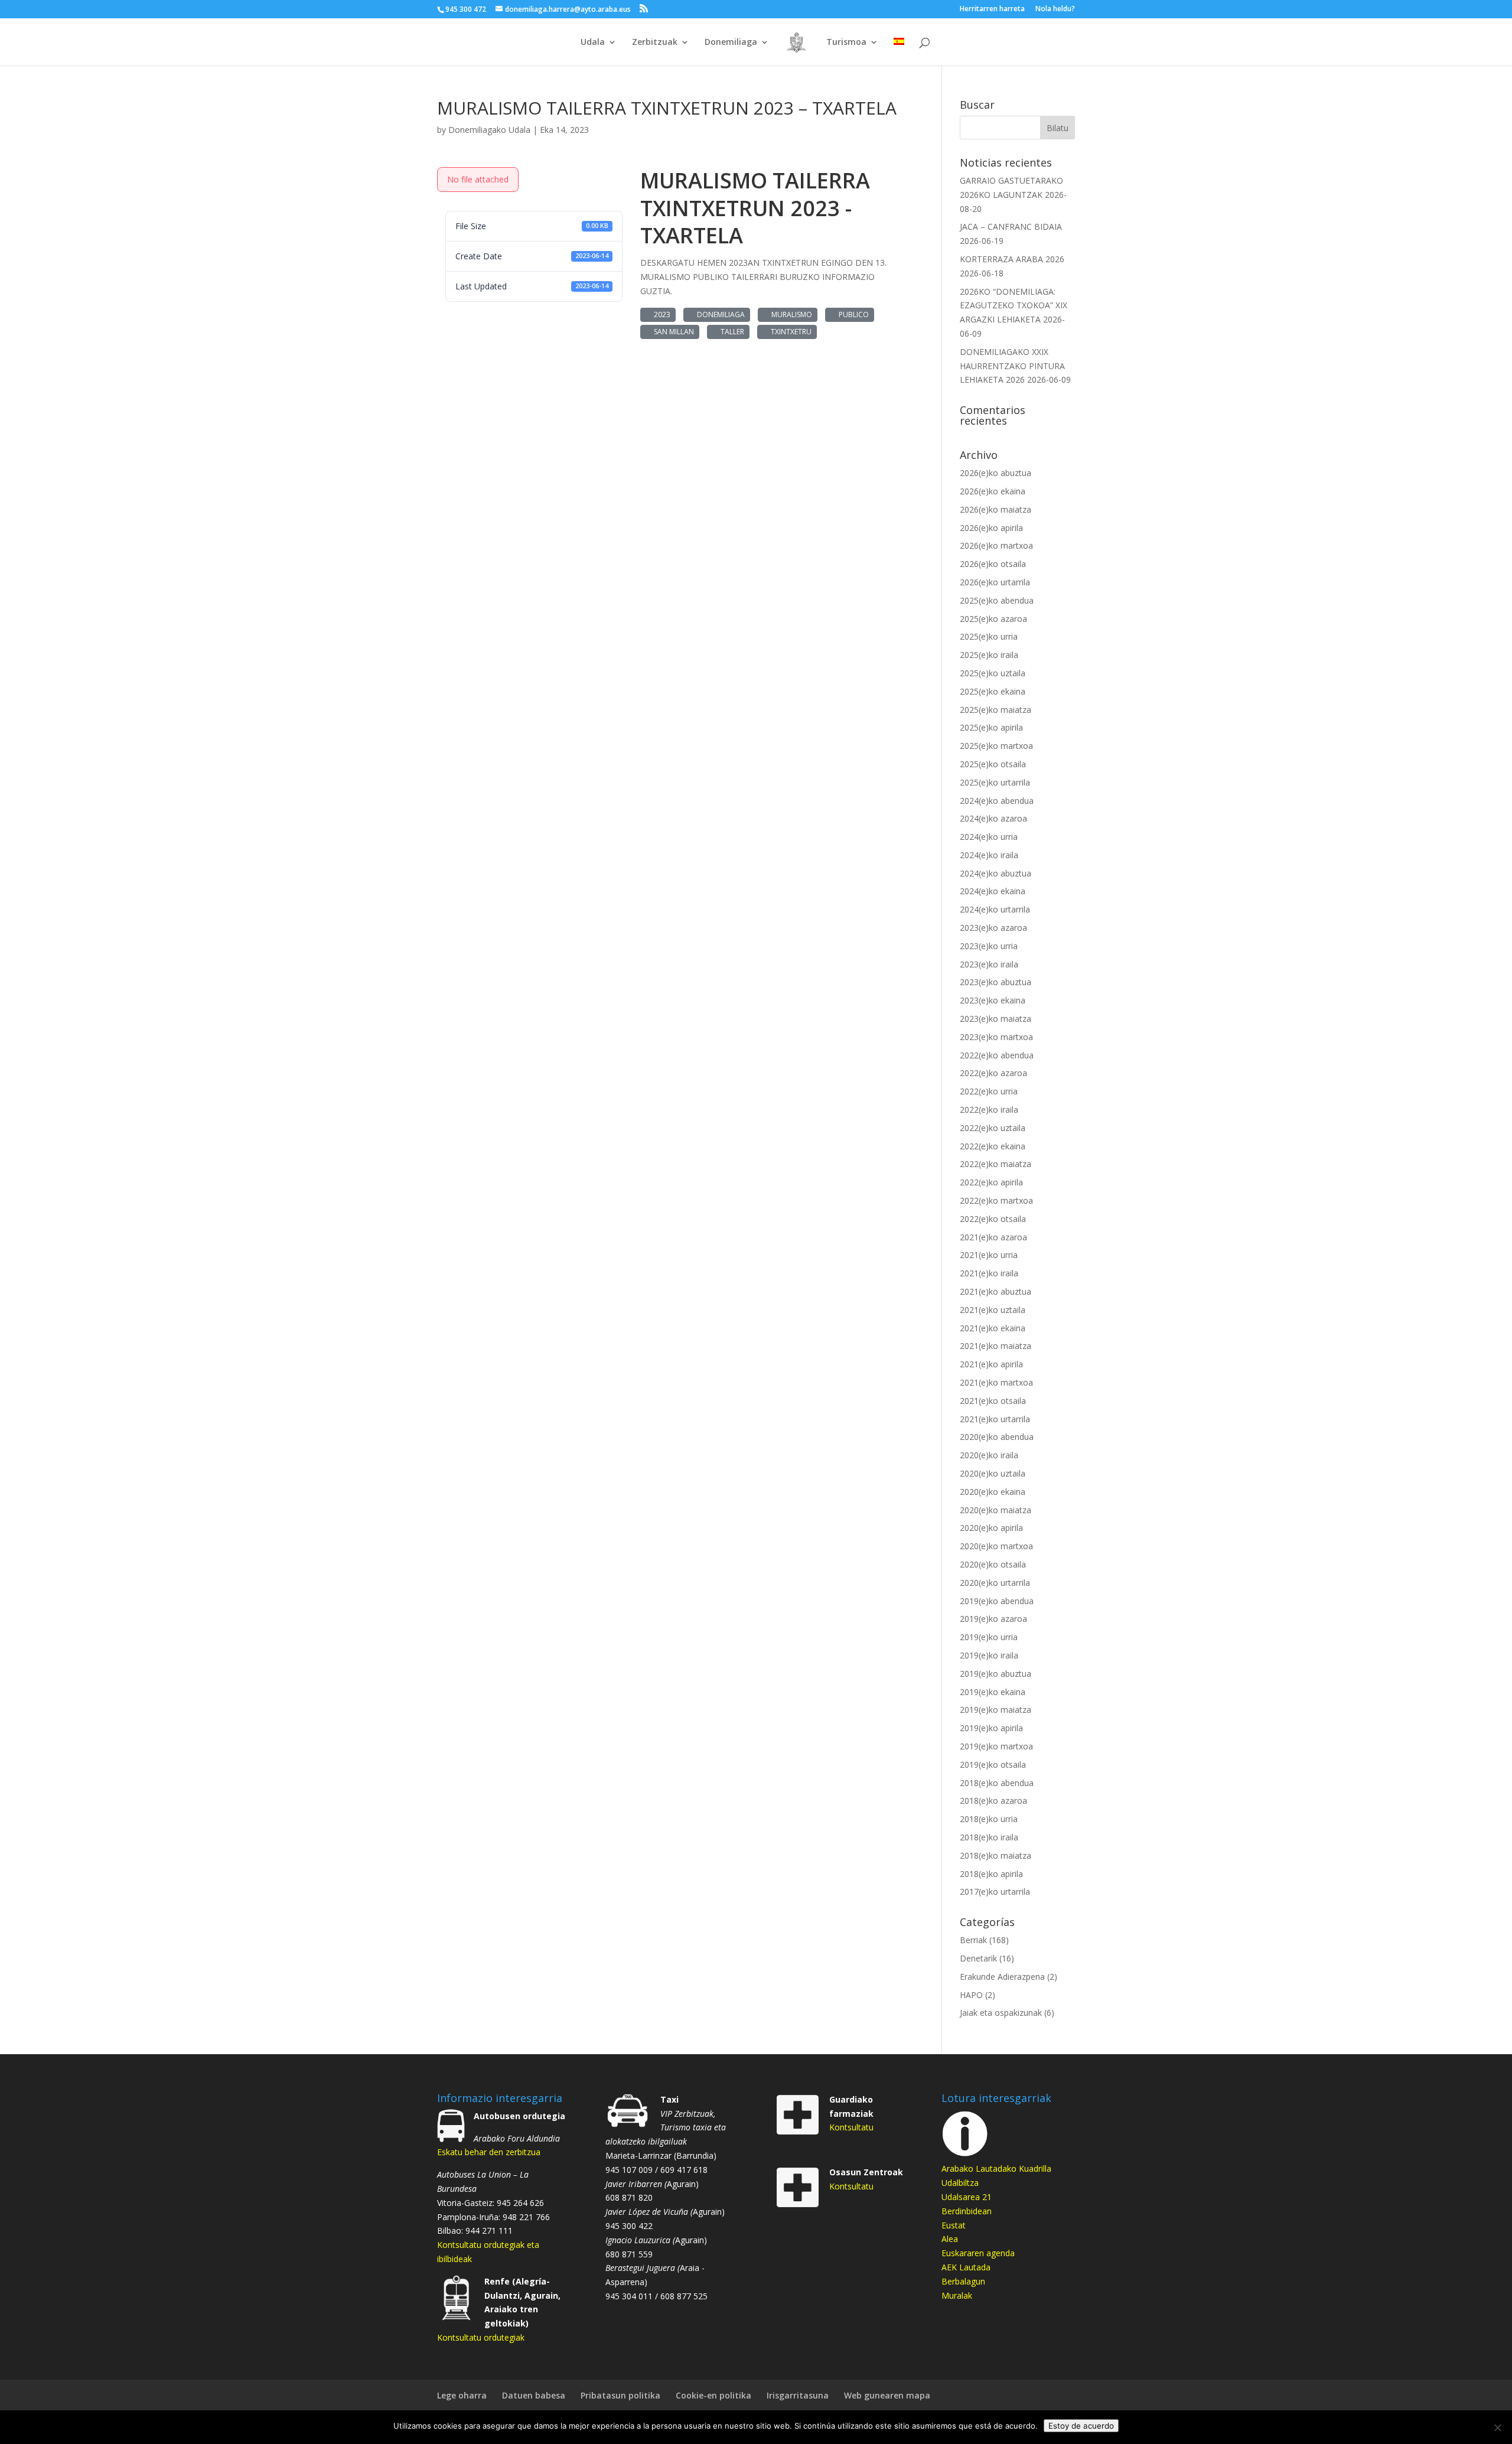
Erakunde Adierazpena (1002, 1977)
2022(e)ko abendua (997, 1055)
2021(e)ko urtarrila (995, 1419)
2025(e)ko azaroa (993, 619)
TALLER (731, 332)
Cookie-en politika (713, 2395)
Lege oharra (462, 2395)
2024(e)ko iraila (989, 855)
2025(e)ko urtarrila (995, 782)
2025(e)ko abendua (997, 600)
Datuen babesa (534, 2395)
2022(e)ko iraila (989, 1109)
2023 (660, 315)
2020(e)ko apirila (991, 1528)
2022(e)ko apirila (991, 1182)
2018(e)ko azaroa (993, 1801)
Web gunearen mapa (887, 2395)
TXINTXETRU (789, 332)
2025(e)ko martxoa (996, 746)
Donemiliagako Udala (489, 130)
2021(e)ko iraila (989, 1273)
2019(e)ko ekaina (993, 1692)
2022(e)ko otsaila (993, 1219)
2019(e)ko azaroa (993, 1619)
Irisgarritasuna (798, 2395)
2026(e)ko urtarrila (995, 582)
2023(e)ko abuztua (995, 982)
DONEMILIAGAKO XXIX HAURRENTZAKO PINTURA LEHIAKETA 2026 (1012, 366)
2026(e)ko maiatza (995, 509)
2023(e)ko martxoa (996, 1037)
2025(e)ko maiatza (995, 710)
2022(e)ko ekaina (993, 1146)
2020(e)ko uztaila (993, 1473)
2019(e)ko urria (989, 1637)
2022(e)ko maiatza (995, 1164)
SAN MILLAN (672, 332)
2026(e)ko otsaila (993, 564)
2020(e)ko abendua (997, 1437)
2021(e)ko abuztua (995, 1291)
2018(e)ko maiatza (995, 1855)
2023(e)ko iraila (989, 964)
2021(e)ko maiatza (995, 1346)
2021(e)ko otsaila (993, 1401)
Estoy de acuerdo (1081, 2426)
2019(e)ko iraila (989, 1655)
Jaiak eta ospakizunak (1001, 2013)
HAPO (971, 1995)
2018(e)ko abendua (997, 1783)
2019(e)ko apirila (991, 1728)
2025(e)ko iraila (989, 655)
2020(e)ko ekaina (993, 1492)
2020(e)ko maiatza (995, 1510)
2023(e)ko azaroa (993, 928)
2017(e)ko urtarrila (995, 1891)
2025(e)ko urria (989, 636)
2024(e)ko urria (989, 837)
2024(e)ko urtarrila (995, 909)
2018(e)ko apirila (991, 1874)
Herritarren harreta (992, 9)
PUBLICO (852, 315)
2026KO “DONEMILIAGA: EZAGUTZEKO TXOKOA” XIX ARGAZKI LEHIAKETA (1014, 306)
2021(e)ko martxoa (996, 1382)
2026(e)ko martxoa (996, 545)
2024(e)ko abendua (997, 801)
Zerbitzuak (655, 43)
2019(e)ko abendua (997, 1601)
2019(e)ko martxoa (996, 1746)
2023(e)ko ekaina (993, 1000)
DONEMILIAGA (719, 315)
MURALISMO (790, 315)
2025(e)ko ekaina (993, 691)
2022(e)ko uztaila (993, 1128)
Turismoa (846, 43)
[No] (1497, 2427)
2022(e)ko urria (989, 1091)
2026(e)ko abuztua (995, 473)
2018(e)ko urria (989, 1819)
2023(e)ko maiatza (995, 1019)
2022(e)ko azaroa (993, 1073)
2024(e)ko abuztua (995, 873)
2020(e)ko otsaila (993, 1564)
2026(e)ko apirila (991, 528)
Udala (593, 43)
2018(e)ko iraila (989, 1837)
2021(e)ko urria (989, 1255)
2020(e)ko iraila (989, 1455)
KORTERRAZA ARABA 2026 (1012, 259)
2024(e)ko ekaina (993, 891)
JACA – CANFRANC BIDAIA (1011, 227)
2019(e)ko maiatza (995, 1710)
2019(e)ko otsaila (993, 1764)
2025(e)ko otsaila (993, 764)
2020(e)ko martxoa (996, 1546)
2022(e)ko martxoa (996, 1200)
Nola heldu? (1055, 9)
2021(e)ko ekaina (993, 1328)
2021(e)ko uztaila (993, 1310)
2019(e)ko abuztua (995, 1674)
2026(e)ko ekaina (993, 491)
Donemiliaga (731, 43)
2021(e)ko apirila (991, 1364)
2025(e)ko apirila (991, 727)
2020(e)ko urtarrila (995, 1583)
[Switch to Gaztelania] (899, 52)
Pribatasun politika (620, 2395)
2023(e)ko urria (989, 946)
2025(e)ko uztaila (993, 673)
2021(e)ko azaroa (993, 1237)
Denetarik (978, 1958)
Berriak (973, 1940)
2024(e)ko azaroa (993, 818)
